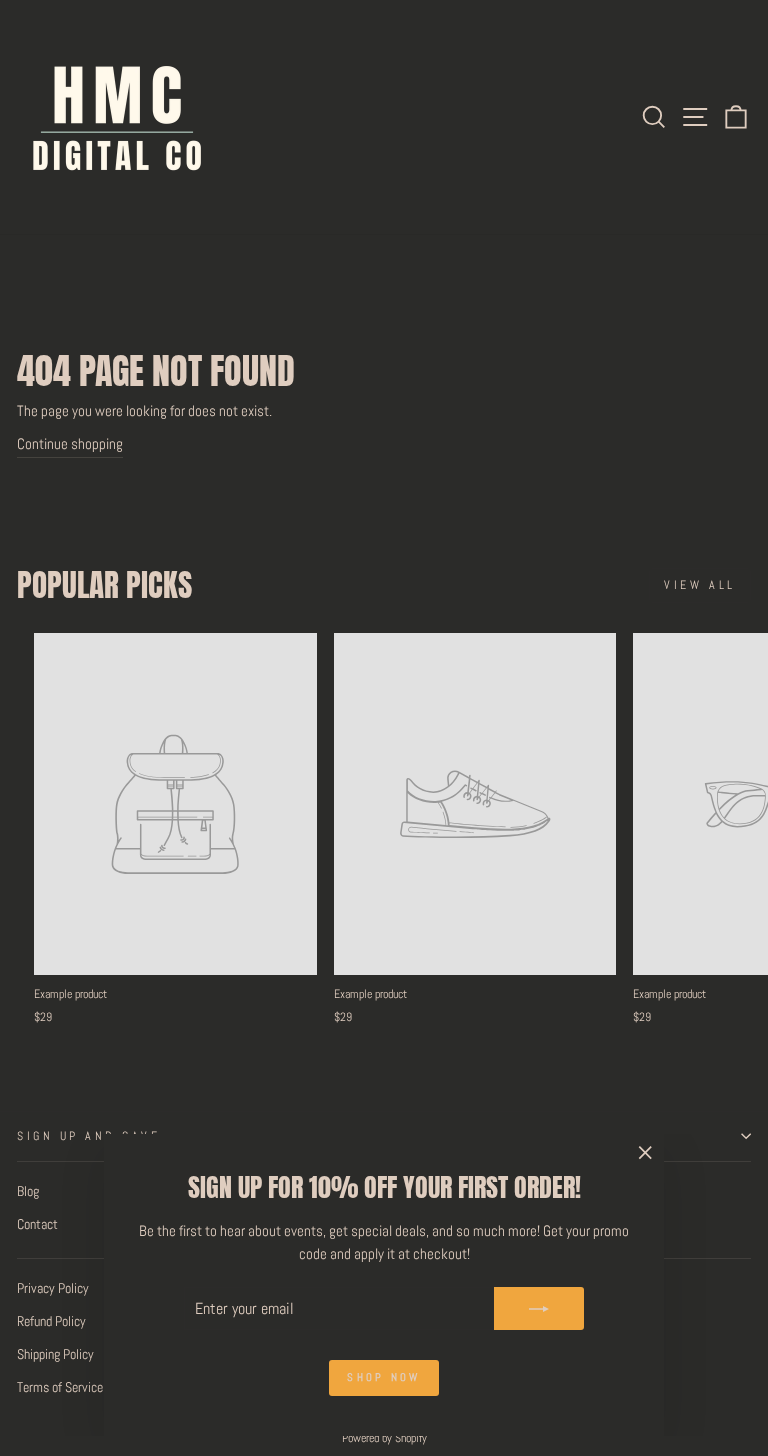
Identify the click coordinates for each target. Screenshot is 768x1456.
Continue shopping (70, 444)
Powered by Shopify (384, 1438)
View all (700, 585)
